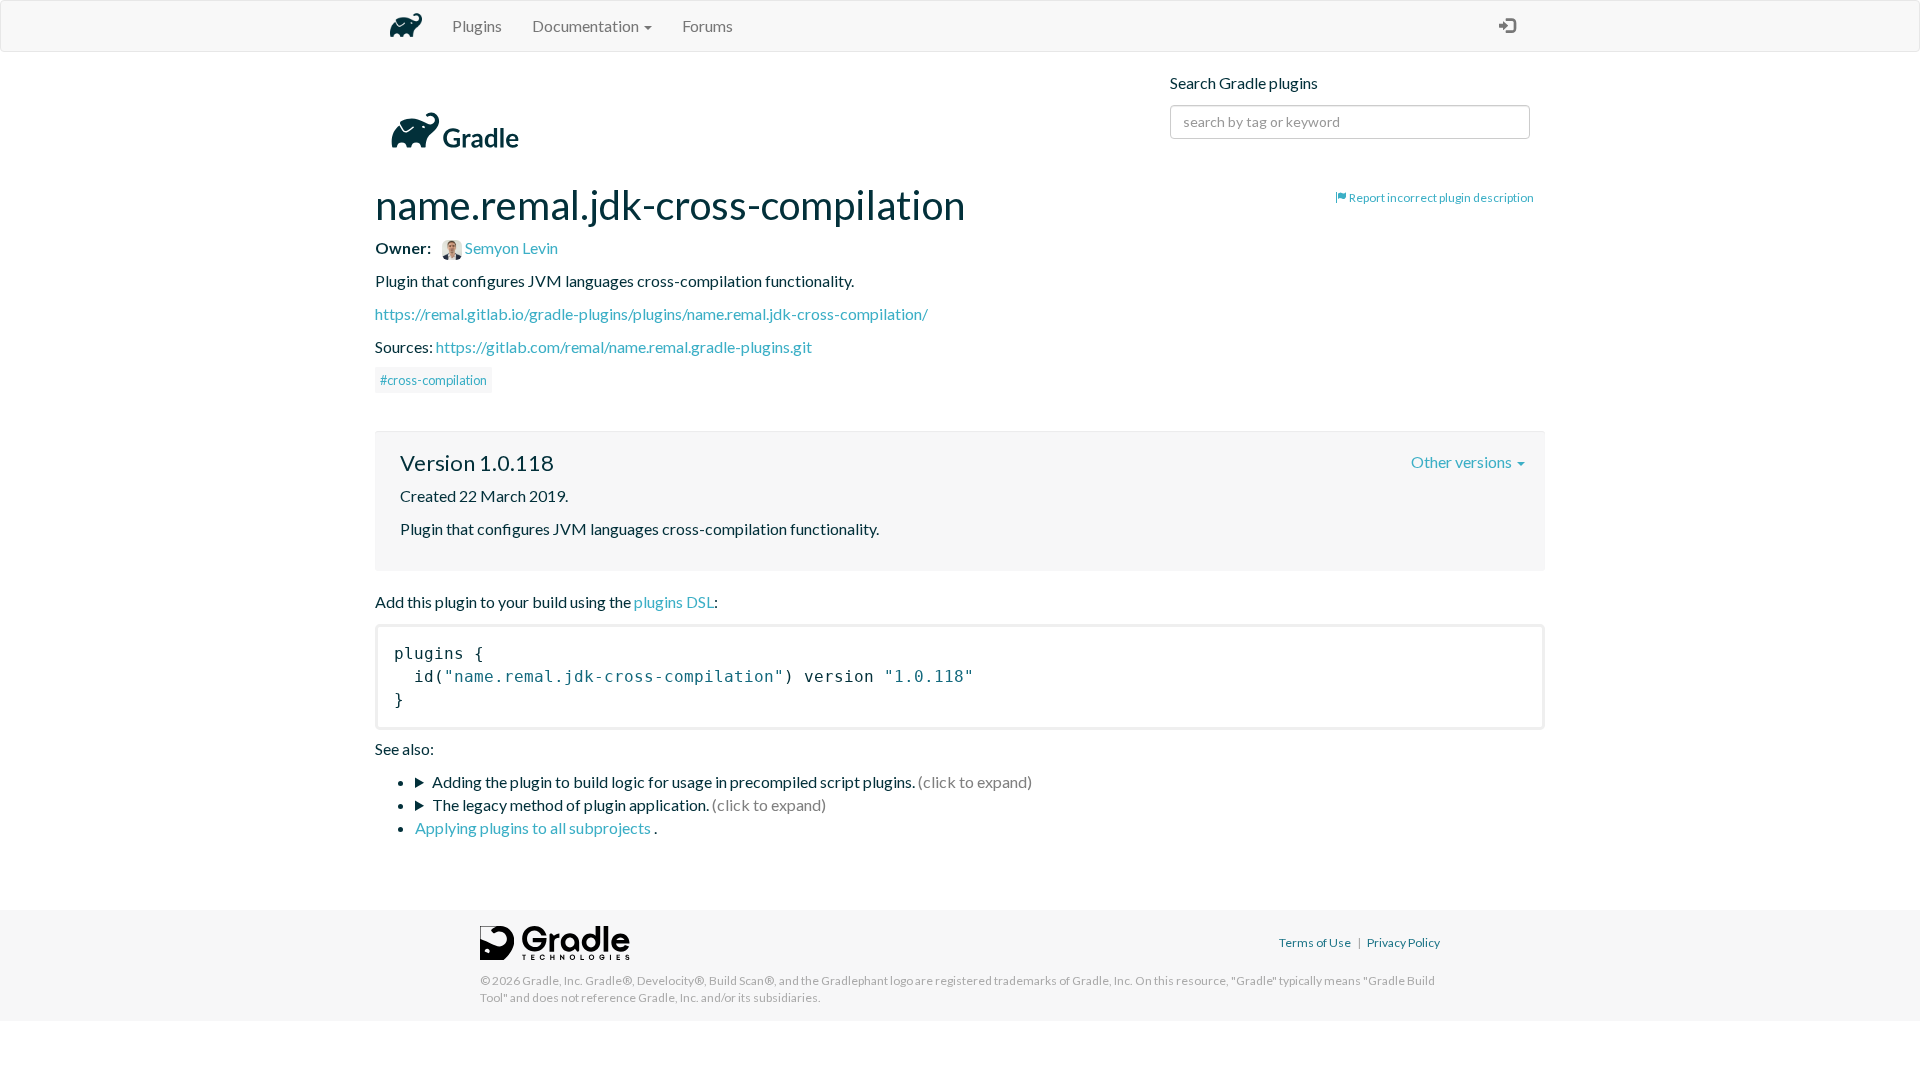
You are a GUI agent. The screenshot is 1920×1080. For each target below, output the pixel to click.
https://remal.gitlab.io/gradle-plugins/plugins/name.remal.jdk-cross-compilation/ (651, 313)
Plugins (477, 25)
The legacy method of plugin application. (570, 804)
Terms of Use (1315, 942)
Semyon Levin (510, 247)
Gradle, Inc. (552, 980)
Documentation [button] (587, 25)
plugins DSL (674, 601)
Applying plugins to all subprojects (534, 827)
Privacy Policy (1403, 942)
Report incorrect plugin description (1440, 197)
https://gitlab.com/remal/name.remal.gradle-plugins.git (624, 346)
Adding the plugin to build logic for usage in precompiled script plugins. (673, 781)
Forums (707, 25)
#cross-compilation (433, 380)
